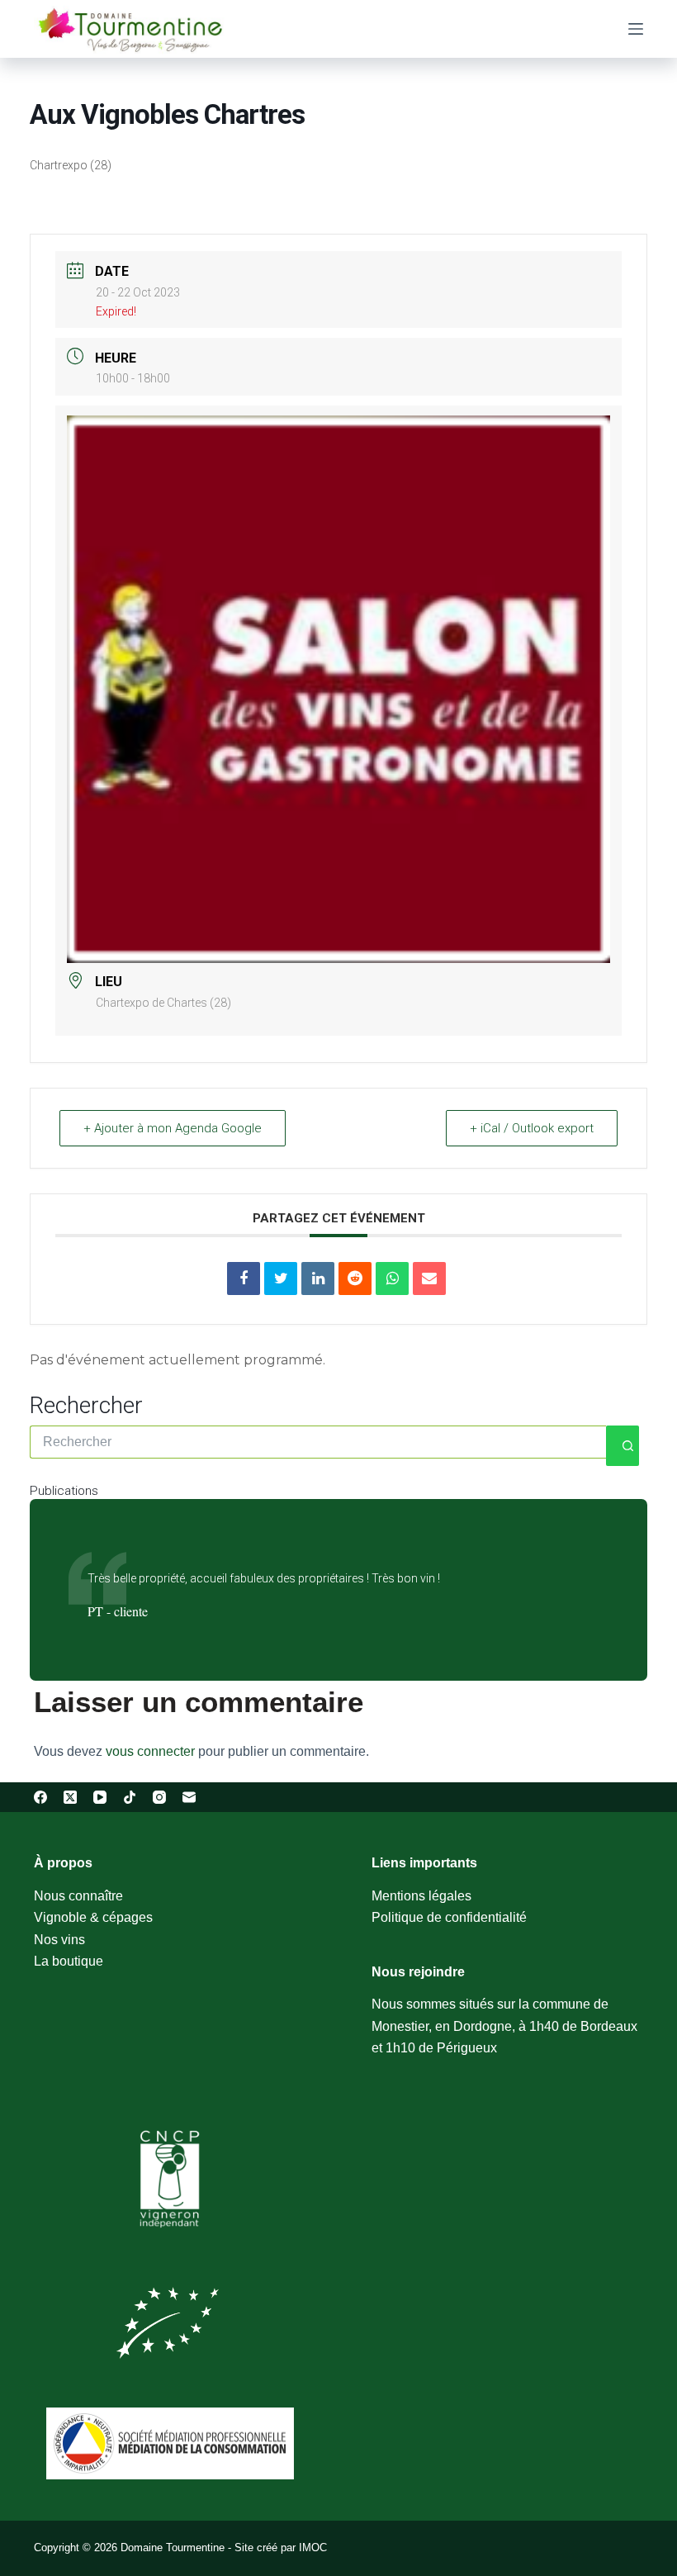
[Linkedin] (318, 1279)
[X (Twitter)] (70, 1797)
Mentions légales (421, 1896)
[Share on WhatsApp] (392, 1279)
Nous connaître (78, 1896)
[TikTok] (130, 1797)
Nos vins (59, 1940)
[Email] (429, 1279)
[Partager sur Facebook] (244, 1279)
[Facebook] (40, 1797)
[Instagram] (159, 1797)
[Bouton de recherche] (623, 1446)
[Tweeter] (281, 1279)
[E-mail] (189, 1797)
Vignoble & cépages (93, 1917)
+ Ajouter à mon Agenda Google (173, 1128)
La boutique (69, 1961)
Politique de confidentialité (449, 1917)
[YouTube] (100, 1797)
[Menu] (636, 29)
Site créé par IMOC (281, 2548)
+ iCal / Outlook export (532, 1128)
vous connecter (150, 1751)
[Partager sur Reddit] (355, 1279)
